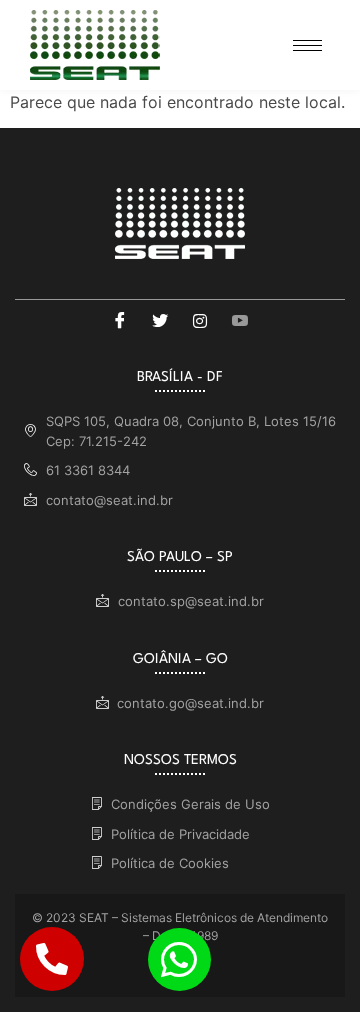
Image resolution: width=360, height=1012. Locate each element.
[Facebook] (120, 320)
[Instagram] (200, 320)
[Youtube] (240, 320)
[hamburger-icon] (307, 45)
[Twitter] (160, 320)
